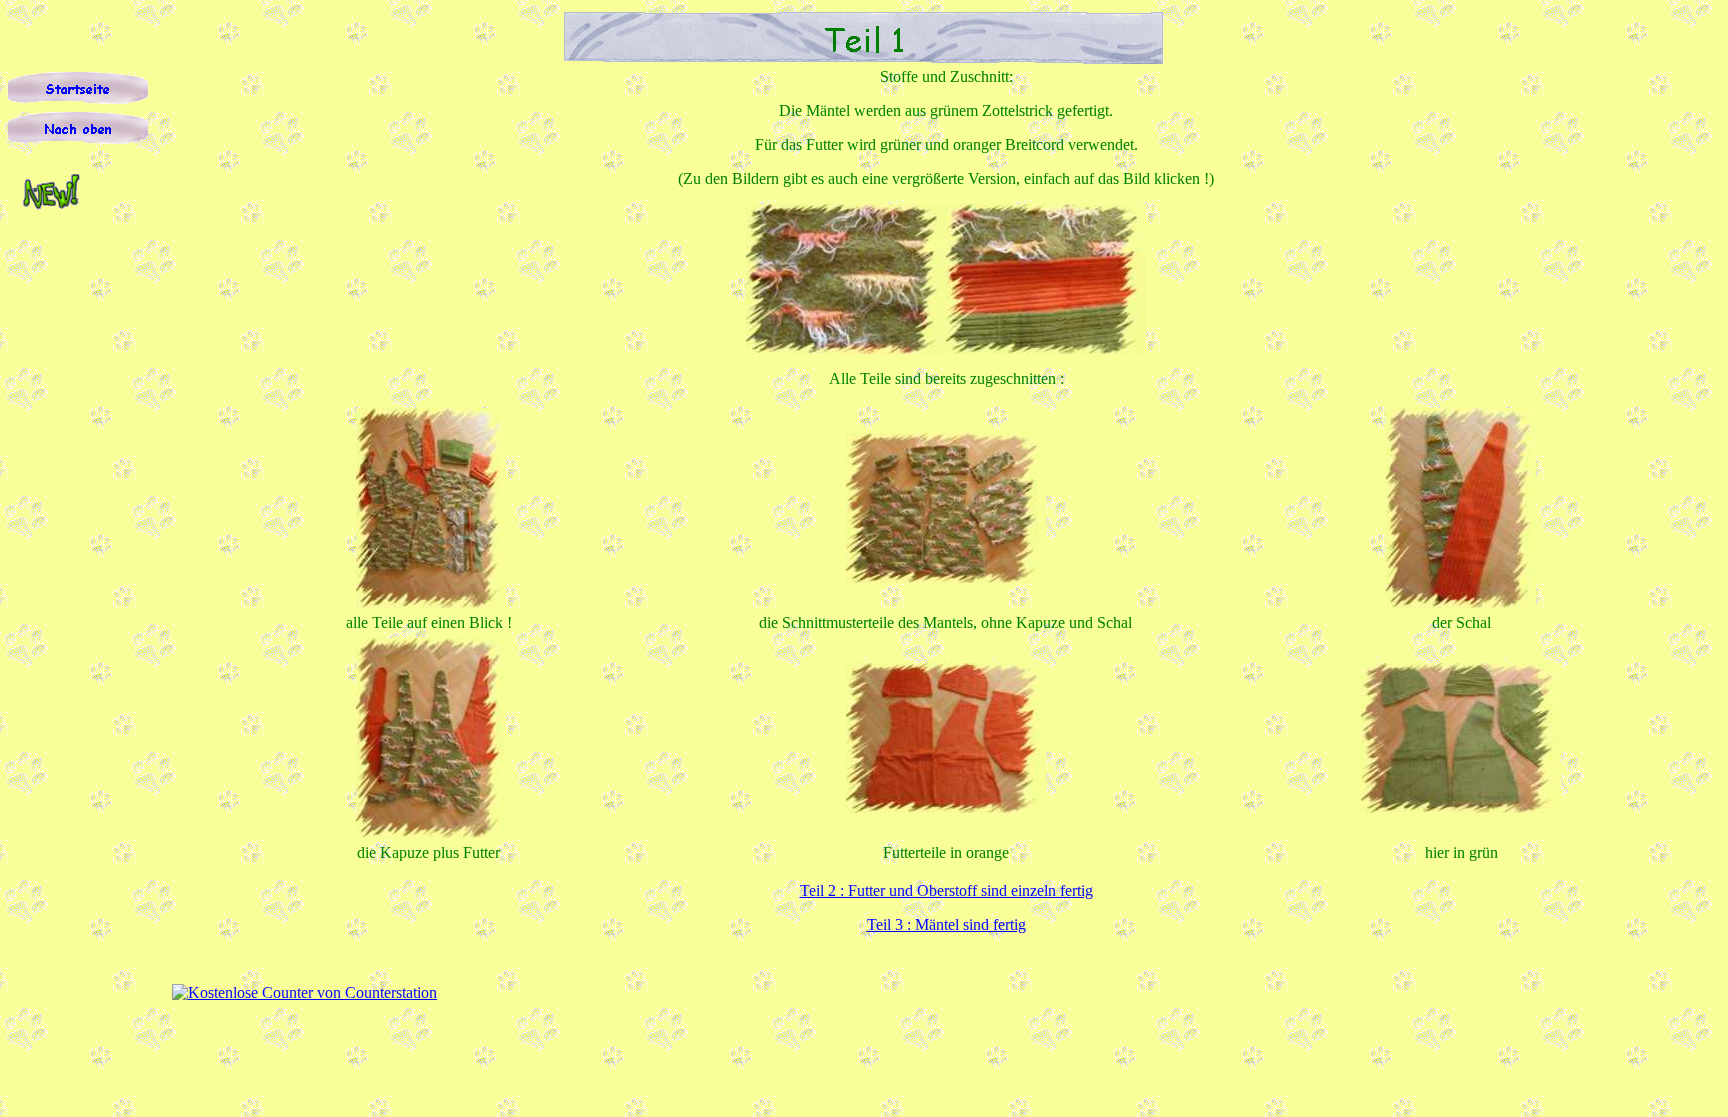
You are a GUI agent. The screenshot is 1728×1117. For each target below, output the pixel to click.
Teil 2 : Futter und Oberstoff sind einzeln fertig (946, 890)
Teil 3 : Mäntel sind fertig (946, 924)
